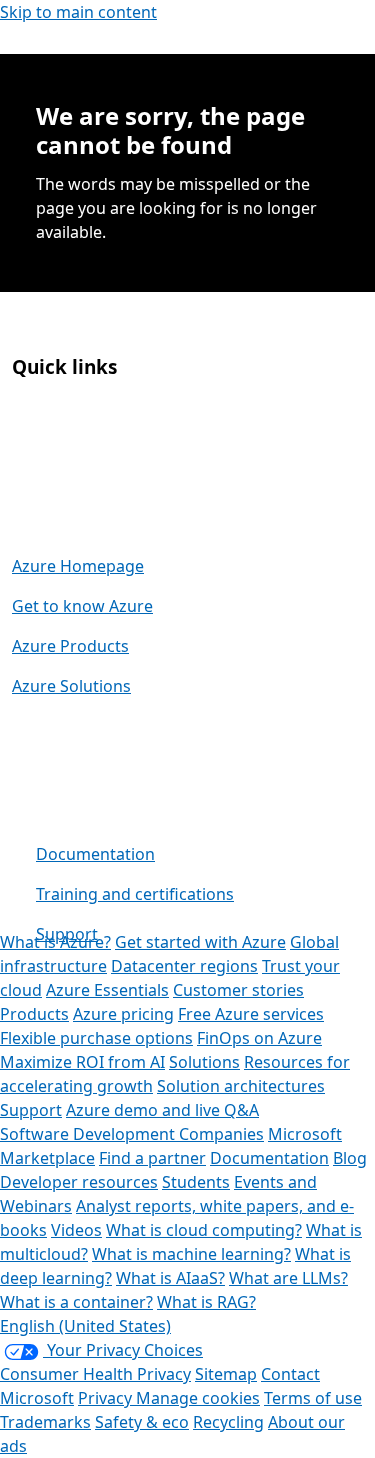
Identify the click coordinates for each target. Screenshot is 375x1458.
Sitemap (226, 1374)
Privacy (107, 1398)
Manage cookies (198, 1398)
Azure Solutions (71, 686)
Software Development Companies (132, 1134)
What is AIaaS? (170, 1278)
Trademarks (45, 1422)
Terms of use (313, 1398)
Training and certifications (135, 894)
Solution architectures (241, 1086)
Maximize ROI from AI (82, 1062)
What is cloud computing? (204, 1230)
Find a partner (152, 1158)
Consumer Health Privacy (95, 1374)
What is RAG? (206, 1302)
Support (67, 934)
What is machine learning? (191, 1254)
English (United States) (85, 1326)
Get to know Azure (82, 606)
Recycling (228, 1422)
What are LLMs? (288, 1278)
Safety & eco (142, 1422)
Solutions (204, 1062)
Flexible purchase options (96, 1038)
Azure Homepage (78, 566)
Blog (350, 1158)
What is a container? (76, 1302)
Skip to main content (78, 12)
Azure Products (70, 646)
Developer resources (79, 1182)
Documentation (95, 854)
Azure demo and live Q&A (162, 1110)
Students (196, 1182)
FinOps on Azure (259, 1038)
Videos (76, 1230)
